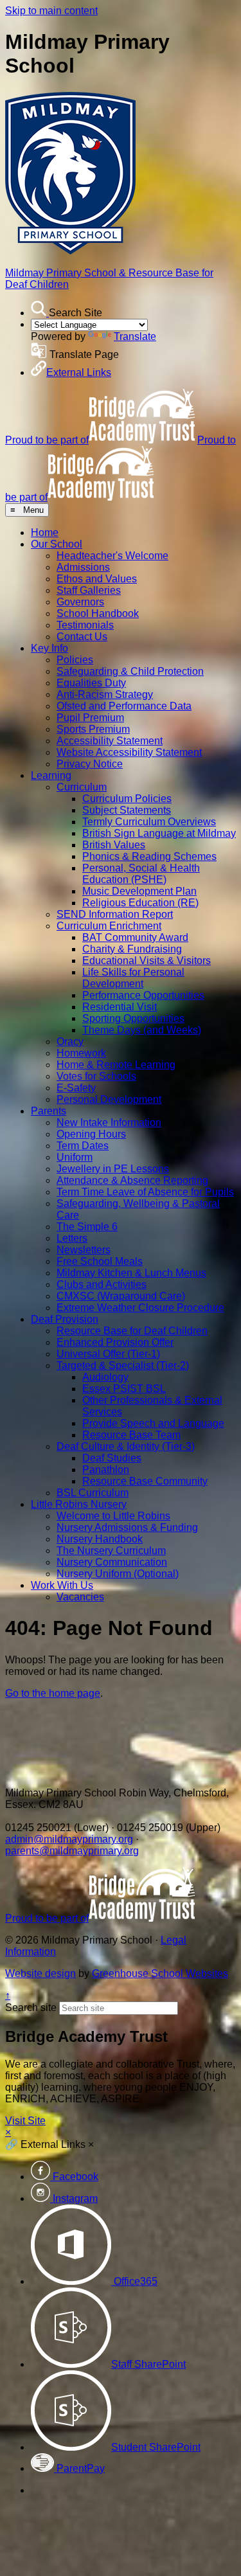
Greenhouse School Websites (160, 1973)
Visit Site (25, 2121)
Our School (57, 544)
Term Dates (83, 1146)
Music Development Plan (139, 891)
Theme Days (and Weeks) (142, 1030)
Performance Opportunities (143, 995)
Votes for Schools (96, 1076)
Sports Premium (93, 729)
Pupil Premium (90, 718)
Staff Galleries (89, 590)
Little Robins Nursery (79, 1504)
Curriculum (82, 787)
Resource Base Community (145, 1481)
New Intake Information (109, 1123)
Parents (49, 1111)
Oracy (70, 1042)
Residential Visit (120, 1007)
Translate (135, 336)
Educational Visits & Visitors (147, 961)
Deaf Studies (112, 1458)
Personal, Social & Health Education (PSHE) (141, 874)
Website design (40, 1973)
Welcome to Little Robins (113, 1516)
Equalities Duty (91, 683)
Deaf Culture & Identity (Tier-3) (126, 1446)
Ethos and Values (97, 579)
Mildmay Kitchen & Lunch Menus (131, 1273)
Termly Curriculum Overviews (149, 822)
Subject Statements (127, 810)
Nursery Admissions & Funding (127, 1527)
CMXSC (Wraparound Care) (121, 1296)
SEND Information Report (115, 914)
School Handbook (98, 613)
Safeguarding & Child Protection (130, 671)
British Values (114, 845)
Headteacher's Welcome (112, 556)
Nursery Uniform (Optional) (118, 1574)
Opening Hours (91, 1134)
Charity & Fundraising (132, 949)
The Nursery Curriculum (111, 1551)
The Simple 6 (87, 1227)
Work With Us (62, 1585)
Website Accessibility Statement (129, 752)
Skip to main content (51, 11)
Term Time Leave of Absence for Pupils (145, 1192)
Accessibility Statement (110, 741)
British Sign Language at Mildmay (159, 833)
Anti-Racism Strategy (105, 694)
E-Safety (76, 1088)
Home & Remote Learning (116, 1065)
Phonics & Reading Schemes (149, 856)
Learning (51, 775)
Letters (72, 1238)
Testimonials (85, 625)
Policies (75, 660)
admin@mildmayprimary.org (69, 1839)
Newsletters (84, 1250)
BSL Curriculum (93, 1493)
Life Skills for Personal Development (133, 978)
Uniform (75, 1157)
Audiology (105, 1377)
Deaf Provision (65, 1319)
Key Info (49, 648)
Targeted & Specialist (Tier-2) (123, 1365)
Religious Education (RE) (140, 903)
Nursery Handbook (100, 1539)
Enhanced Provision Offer (115, 1342)
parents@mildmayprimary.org (72, 1851)
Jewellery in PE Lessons (113, 1169)
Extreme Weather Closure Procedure (140, 1308)
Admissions (83, 567)
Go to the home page (53, 1693)
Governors (80, 602)
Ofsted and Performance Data (124, 706)
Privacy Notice (90, 764)
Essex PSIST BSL (124, 1389)
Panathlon (106, 1470)
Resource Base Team (131, 1435)
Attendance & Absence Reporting (132, 1180)
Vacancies (80, 1597)
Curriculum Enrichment (109, 926)
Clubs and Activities (102, 1284)
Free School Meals (100, 1261)
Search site (31, 2008)
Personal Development (109, 1099)
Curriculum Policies (127, 799)
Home (45, 532)
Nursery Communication (112, 1562)
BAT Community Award (135, 937)
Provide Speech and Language (153, 1423)
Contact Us (82, 637)
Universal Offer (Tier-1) (108, 1354)
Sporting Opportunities (133, 1018)
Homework (81, 1053)
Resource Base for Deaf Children (132, 1331)
